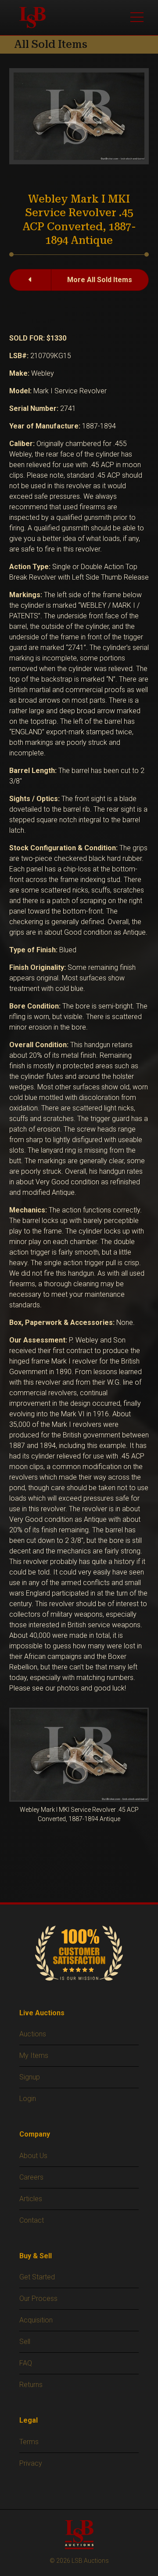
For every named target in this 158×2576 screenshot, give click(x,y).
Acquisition (36, 2320)
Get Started (37, 2277)
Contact (32, 2220)
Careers (31, 2177)
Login (28, 2099)
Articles (31, 2199)
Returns (31, 2385)
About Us (33, 2156)
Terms (29, 2442)
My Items (34, 2055)
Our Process (38, 2298)
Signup (30, 2077)
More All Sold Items (100, 280)
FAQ (26, 2363)
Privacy (31, 2463)
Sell (25, 2342)
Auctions (33, 2034)
